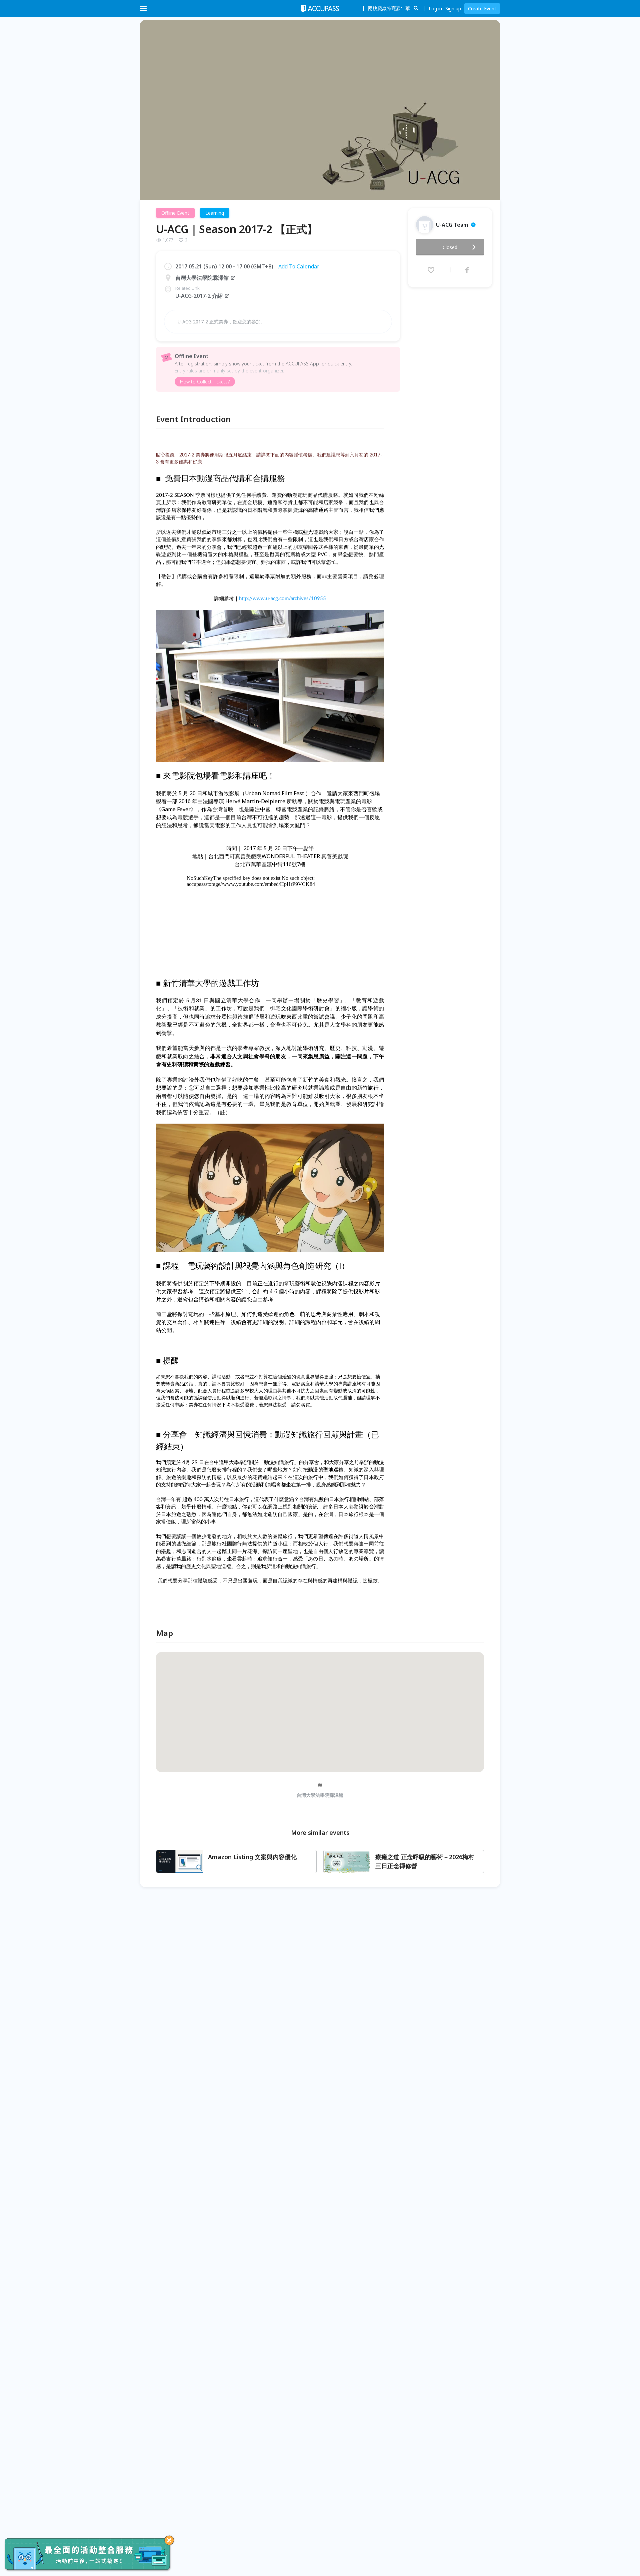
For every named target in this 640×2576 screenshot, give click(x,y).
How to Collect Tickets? (205, 382)
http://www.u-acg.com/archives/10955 (282, 599)
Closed (450, 247)
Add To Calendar (299, 266)
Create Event (482, 9)
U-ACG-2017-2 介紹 (199, 296)
